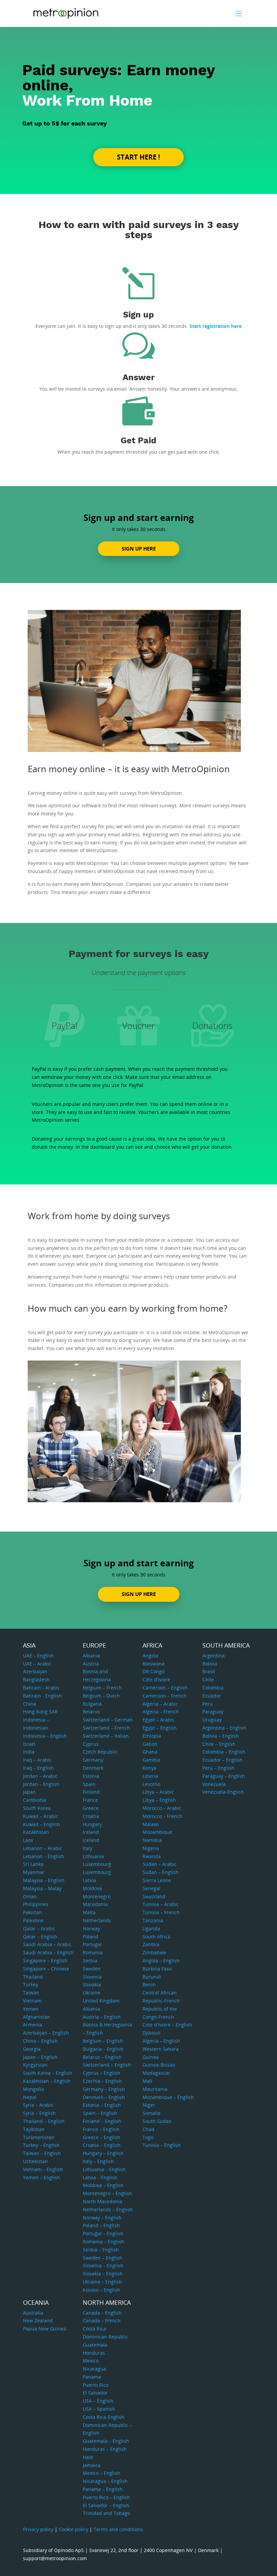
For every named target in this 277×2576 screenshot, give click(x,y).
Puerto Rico (96, 2385)
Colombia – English (224, 1752)
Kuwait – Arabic (41, 1816)
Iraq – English (38, 1768)
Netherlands (97, 1920)
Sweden (92, 1969)
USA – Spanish (99, 2409)
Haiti (88, 2457)
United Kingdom (101, 2001)
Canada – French (102, 2320)
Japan (29, 1792)
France (90, 1800)
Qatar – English (40, 1937)
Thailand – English (44, 2121)
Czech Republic (100, 1752)
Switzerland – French (106, 1728)
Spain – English (100, 2113)
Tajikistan (34, 2129)
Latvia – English (100, 2177)
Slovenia (92, 1977)
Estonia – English (102, 2105)
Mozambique (157, 1832)
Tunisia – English (162, 2145)
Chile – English (219, 1744)
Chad (148, 2129)
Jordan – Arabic (40, 1776)
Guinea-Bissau (159, 2065)
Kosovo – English (102, 2290)
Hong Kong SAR (40, 1712)
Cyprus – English (102, 2073)
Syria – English (39, 2113)
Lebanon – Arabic (43, 1848)
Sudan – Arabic (160, 1864)
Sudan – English (161, 1872)
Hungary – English (103, 2153)
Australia (33, 2313)
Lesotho (151, 1784)
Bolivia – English (221, 1736)
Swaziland (154, 1896)
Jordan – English (41, 1784)
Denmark (93, 1768)
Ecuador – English (222, 1760)
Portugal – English (103, 2233)
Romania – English (104, 2242)
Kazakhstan (36, 1832)
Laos (28, 1840)
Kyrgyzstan (35, 2065)
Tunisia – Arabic (161, 1904)
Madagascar (156, 2073)
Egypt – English (160, 1728)
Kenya (149, 1768)
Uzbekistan (35, 2161)
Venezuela (214, 1784)
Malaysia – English (44, 1880)
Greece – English (102, 2137)
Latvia (89, 1880)
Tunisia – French (161, 1912)
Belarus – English (102, 2057)
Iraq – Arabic (37, 1760)
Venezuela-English (223, 1792)
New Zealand (38, 2320)
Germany (93, 1760)
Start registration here (216, 326)
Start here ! (138, 157)
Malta (89, 1912)
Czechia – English (102, 2081)
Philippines (36, 1904)
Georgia (32, 2049)
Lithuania (93, 1856)
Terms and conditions (118, 2529)
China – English (40, 2041)
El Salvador (95, 2393)
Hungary (92, 1824)
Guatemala (95, 2345)
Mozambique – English (168, 2097)
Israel (29, 1744)
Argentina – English (224, 1728)
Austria (91, 1664)
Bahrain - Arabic (41, 1688)
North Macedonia (103, 2201)
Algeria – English (161, 2041)
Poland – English (101, 2225)
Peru (208, 1704)
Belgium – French (102, 1688)
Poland (91, 1937)
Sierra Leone (157, 1880)
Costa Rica (94, 2329)
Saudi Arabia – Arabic (47, 1944)
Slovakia (92, 1984)
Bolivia (210, 1664)
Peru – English (218, 1768)
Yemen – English (42, 2177)
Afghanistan (37, 2017)
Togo (148, 2137)
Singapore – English (45, 1961)
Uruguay (212, 1720)
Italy (87, 1848)
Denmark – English (104, 2097)
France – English (101, 2129)
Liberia (150, 1776)
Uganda (151, 1928)
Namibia (152, 1840)
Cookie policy (73, 2529)
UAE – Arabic (37, 1664)
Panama (92, 2377)
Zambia (151, 1944)
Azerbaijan (35, 1671)
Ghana (150, 1752)
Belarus (91, 1712)
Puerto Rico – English (106, 2497)
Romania (93, 1952)
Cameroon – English (165, 1688)
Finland (91, 1792)
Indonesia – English (45, 1736)
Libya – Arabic (158, 1792)
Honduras (94, 2353)
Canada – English (102, 2313)
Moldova (92, 1888)
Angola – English (161, 1961)
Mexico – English (102, 2473)
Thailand (33, 1977)
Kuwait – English (42, 1824)
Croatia (91, 1816)
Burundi (152, 1977)
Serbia (90, 1961)
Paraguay (213, 1712)
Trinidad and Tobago (106, 2513)
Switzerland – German (108, 1720)
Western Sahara (161, 2049)
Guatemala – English (106, 2441)
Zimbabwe (154, 1952)
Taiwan (31, 1993)
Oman (30, 1896)
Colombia (213, 1688)
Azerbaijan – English (46, 2033)
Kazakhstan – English (47, 2081)
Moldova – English (103, 2185)
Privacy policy (38, 2529)
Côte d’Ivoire (156, 1679)
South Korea (37, 1808)
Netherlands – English (108, 2209)
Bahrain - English (42, 1696)
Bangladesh (36, 1679)
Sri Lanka (33, 1864)
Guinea (151, 2057)
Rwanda (152, 1856)
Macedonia (95, 1904)
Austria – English (102, 2017)
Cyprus (91, 1744)
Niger (149, 2105)
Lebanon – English (44, 1856)
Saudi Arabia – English (48, 1952)
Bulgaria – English (103, 2049)
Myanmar (34, 1872)
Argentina (213, 1656)
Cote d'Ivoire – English (167, 2025)
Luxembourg (97, 1864)
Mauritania (155, 2089)
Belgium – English (103, 2041)
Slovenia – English (103, 2265)
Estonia (91, 1776)
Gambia (151, 1760)
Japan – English (40, 2057)
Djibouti (152, 2033)
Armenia (33, 2025)
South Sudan (157, 2121)
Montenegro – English (107, 2193)
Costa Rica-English (104, 2417)
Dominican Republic (106, 2337)
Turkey (31, 1984)
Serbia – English (101, 2250)
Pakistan (32, 1912)
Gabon (150, 1744)
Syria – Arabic (38, 2105)
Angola (150, 1656)
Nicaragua (94, 2369)
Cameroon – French (165, 1696)
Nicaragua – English (105, 2481)
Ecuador (212, 1696)
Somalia (152, 2113)
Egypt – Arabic (159, 1720)
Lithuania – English (104, 2169)
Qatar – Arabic (39, 1928)
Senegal (152, 1888)
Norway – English (102, 2218)
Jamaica (92, 2465)
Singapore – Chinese (46, 1969)
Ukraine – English (102, 2282)
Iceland (91, 1840)
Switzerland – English (107, 2065)
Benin (149, 1984)
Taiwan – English (42, 2153)
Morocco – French (162, 1816)
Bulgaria (92, 1704)
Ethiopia (152, 1736)
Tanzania (153, 1920)
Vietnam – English (43, 2169)
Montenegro (97, 1896)
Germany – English (104, 2089)
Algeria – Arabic (160, 1704)
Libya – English (159, 1800)
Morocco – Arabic (162, 1808)
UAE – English (38, 1656)
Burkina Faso (157, 1969)
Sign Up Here (139, 549)
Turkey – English (41, 2145)
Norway (91, 1928)
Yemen (31, 2009)
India (29, 1752)
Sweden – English (103, 2258)
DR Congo (154, 1671)
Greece (91, 1808)
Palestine (33, 1920)
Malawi (151, 1824)
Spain (89, 1784)
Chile (208, 1679)
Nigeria (151, 1848)
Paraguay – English (224, 1776)
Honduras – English (105, 2449)
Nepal (30, 2097)
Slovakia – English (103, 2274)
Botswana (154, 1664)
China (30, 1704)
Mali (147, 2081)
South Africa (156, 1937)
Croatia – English (102, 2145)
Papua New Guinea (45, 2329)
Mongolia (33, 2089)
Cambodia (34, 1800)
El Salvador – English (106, 2505)
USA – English (98, 2401)
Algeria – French (161, 1712)
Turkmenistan (39, 2137)
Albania (91, 1656)
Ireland (91, 1832)
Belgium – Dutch (101, 1696)
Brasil (209, 1671)
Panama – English (103, 2489)
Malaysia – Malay (42, 1888)
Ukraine (92, 1993)
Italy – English (98, 2161)
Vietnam (32, 2001)
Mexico (91, 2361)
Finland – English (102, 2121)
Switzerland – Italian (106, 1736)
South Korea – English (48, 2073)
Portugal (92, 1944)
